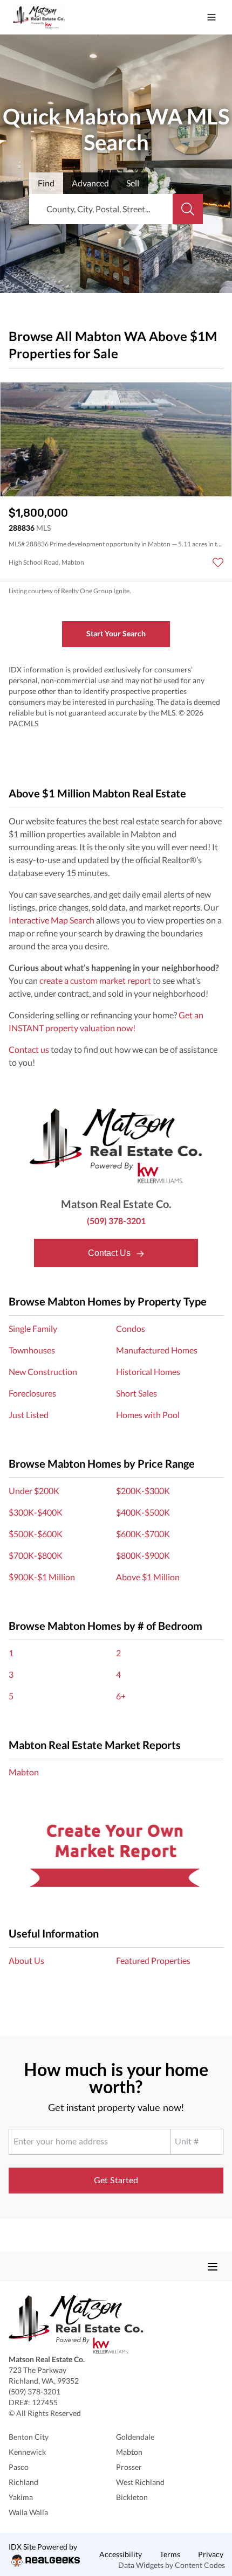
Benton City (29, 2437)
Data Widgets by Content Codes (172, 2565)
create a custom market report (95, 980)
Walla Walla (28, 2512)
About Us (26, 1960)
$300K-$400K (36, 1512)
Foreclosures (32, 1393)
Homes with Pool (148, 1415)
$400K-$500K (143, 1512)
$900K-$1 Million (42, 1577)
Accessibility (121, 2554)
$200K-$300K (143, 1491)
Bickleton (132, 2497)
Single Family (33, 1328)
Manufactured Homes (157, 1350)
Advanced (90, 183)
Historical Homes (148, 1372)
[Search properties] (188, 209)
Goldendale (135, 2437)
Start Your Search (116, 633)
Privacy (211, 2554)
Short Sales (137, 1393)
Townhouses (32, 1350)
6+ (121, 1696)
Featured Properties (153, 1960)
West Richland (140, 2482)
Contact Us (110, 1253)
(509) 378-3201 (116, 1221)
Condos (131, 1328)
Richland (23, 2482)
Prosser (129, 2467)
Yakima (21, 2497)
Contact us (29, 1049)
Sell (133, 183)
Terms (170, 2554)
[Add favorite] (218, 563)
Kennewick (27, 2452)
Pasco (19, 2467)
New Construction (43, 1372)
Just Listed (29, 1415)
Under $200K (34, 1491)
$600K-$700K (143, 1534)
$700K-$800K (36, 1555)
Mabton (24, 1772)
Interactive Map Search (52, 920)
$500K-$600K (36, 1534)
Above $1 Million (148, 1577)
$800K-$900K (143, 1555)
